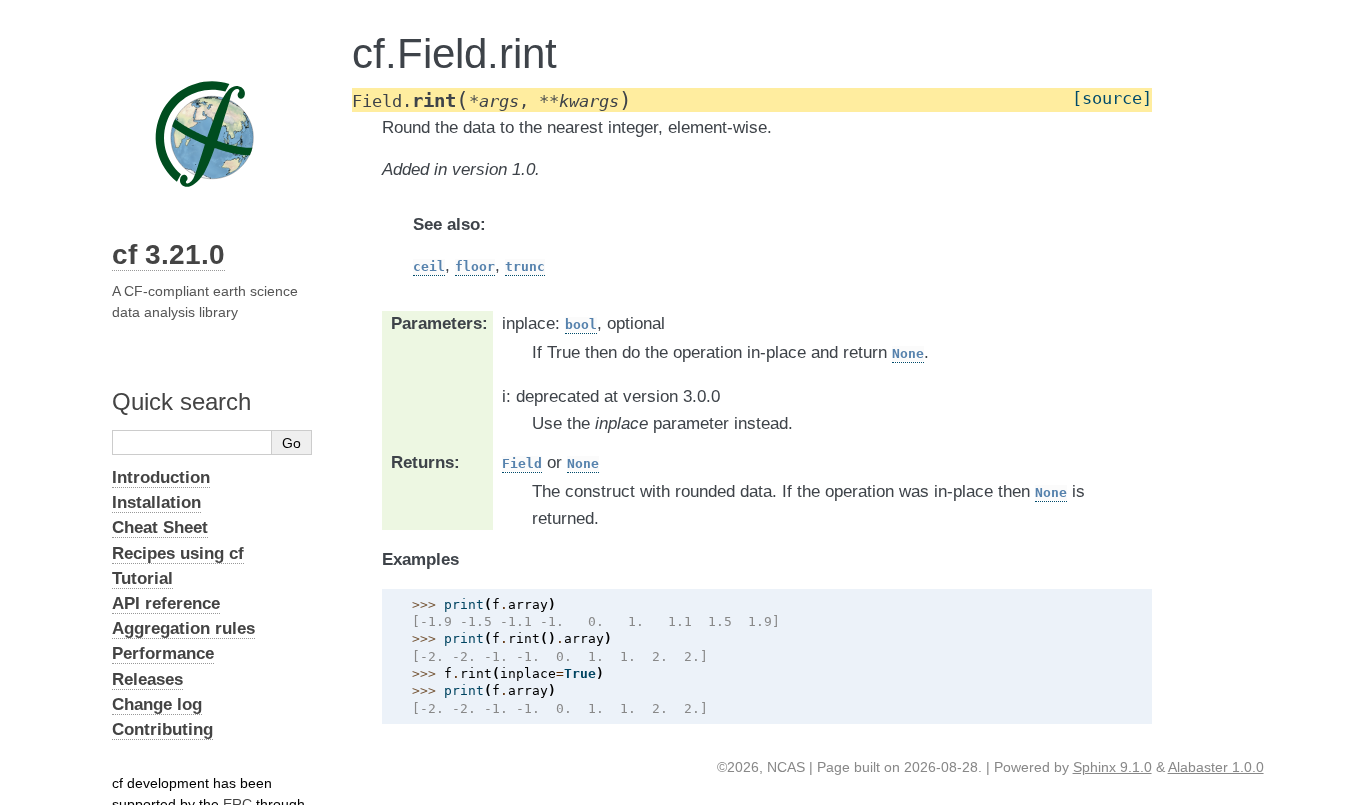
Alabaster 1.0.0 (1216, 767)
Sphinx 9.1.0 (1112, 767)
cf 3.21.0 (168, 254)
